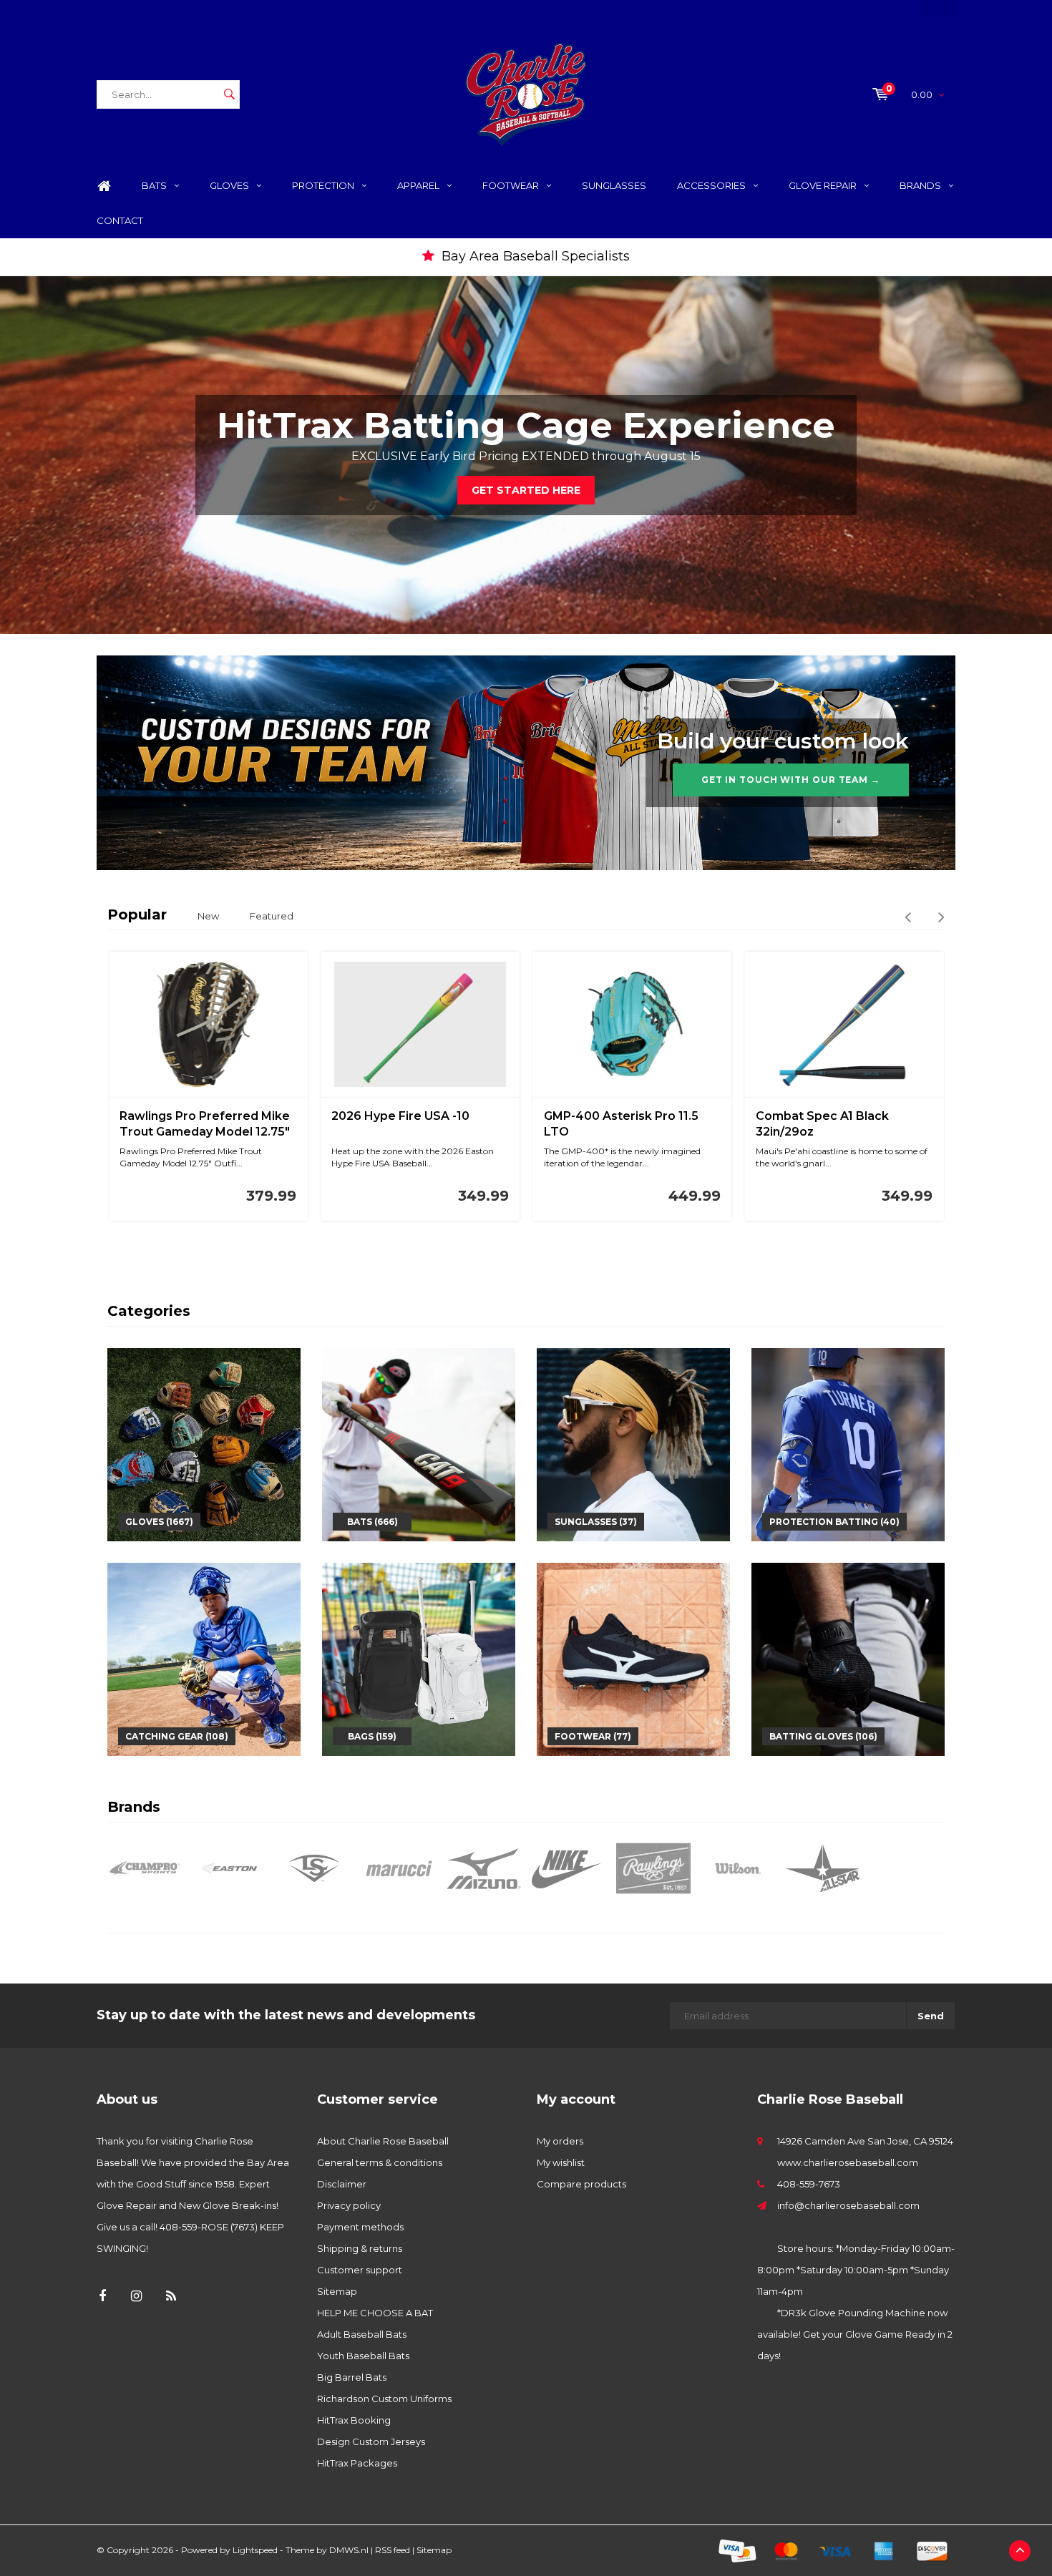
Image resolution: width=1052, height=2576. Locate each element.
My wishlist (561, 2162)
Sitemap (337, 2291)
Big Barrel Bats (352, 2377)
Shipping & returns (360, 2248)
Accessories (711, 185)
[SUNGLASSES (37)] (633, 1444)
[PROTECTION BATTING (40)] (848, 1444)
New (208, 916)
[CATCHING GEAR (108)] (204, 1659)
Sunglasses (614, 185)
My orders (560, 2141)
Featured (272, 916)
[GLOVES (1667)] (204, 1444)
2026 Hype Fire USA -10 (400, 1116)
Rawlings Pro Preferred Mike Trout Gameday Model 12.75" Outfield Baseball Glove (205, 1125)
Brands (920, 185)
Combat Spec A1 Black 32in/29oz (822, 1124)
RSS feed (393, 2550)
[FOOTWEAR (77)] (633, 1659)
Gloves (229, 185)
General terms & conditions (380, 2162)
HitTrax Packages (357, 2463)
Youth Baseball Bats (363, 2356)
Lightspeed (255, 2550)
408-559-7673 (809, 2184)
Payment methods (360, 2227)
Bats (154, 185)
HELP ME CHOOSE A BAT (375, 2313)
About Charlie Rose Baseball (383, 2141)
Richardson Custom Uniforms (384, 2399)
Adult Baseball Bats (362, 2334)
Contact (120, 220)
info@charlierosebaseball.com (848, 2205)
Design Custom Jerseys (371, 2441)
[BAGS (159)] (419, 1659)
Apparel (418, 185)
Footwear (511, 185)
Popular (137, 914)
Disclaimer (342, 2184)
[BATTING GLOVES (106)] (848, 1659)
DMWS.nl (349, 2550)
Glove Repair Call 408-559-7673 (535, 256)
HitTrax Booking (354, 2420)
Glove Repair (823, 185)
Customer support (360, 2270)
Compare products (581, 2184)
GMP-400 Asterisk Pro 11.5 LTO (621, 1124)
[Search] (229, 94)
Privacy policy (349, 2205)
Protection (323, 185)
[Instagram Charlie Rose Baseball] (136, 2297)
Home (104, 186)
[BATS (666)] (419, 1444)
